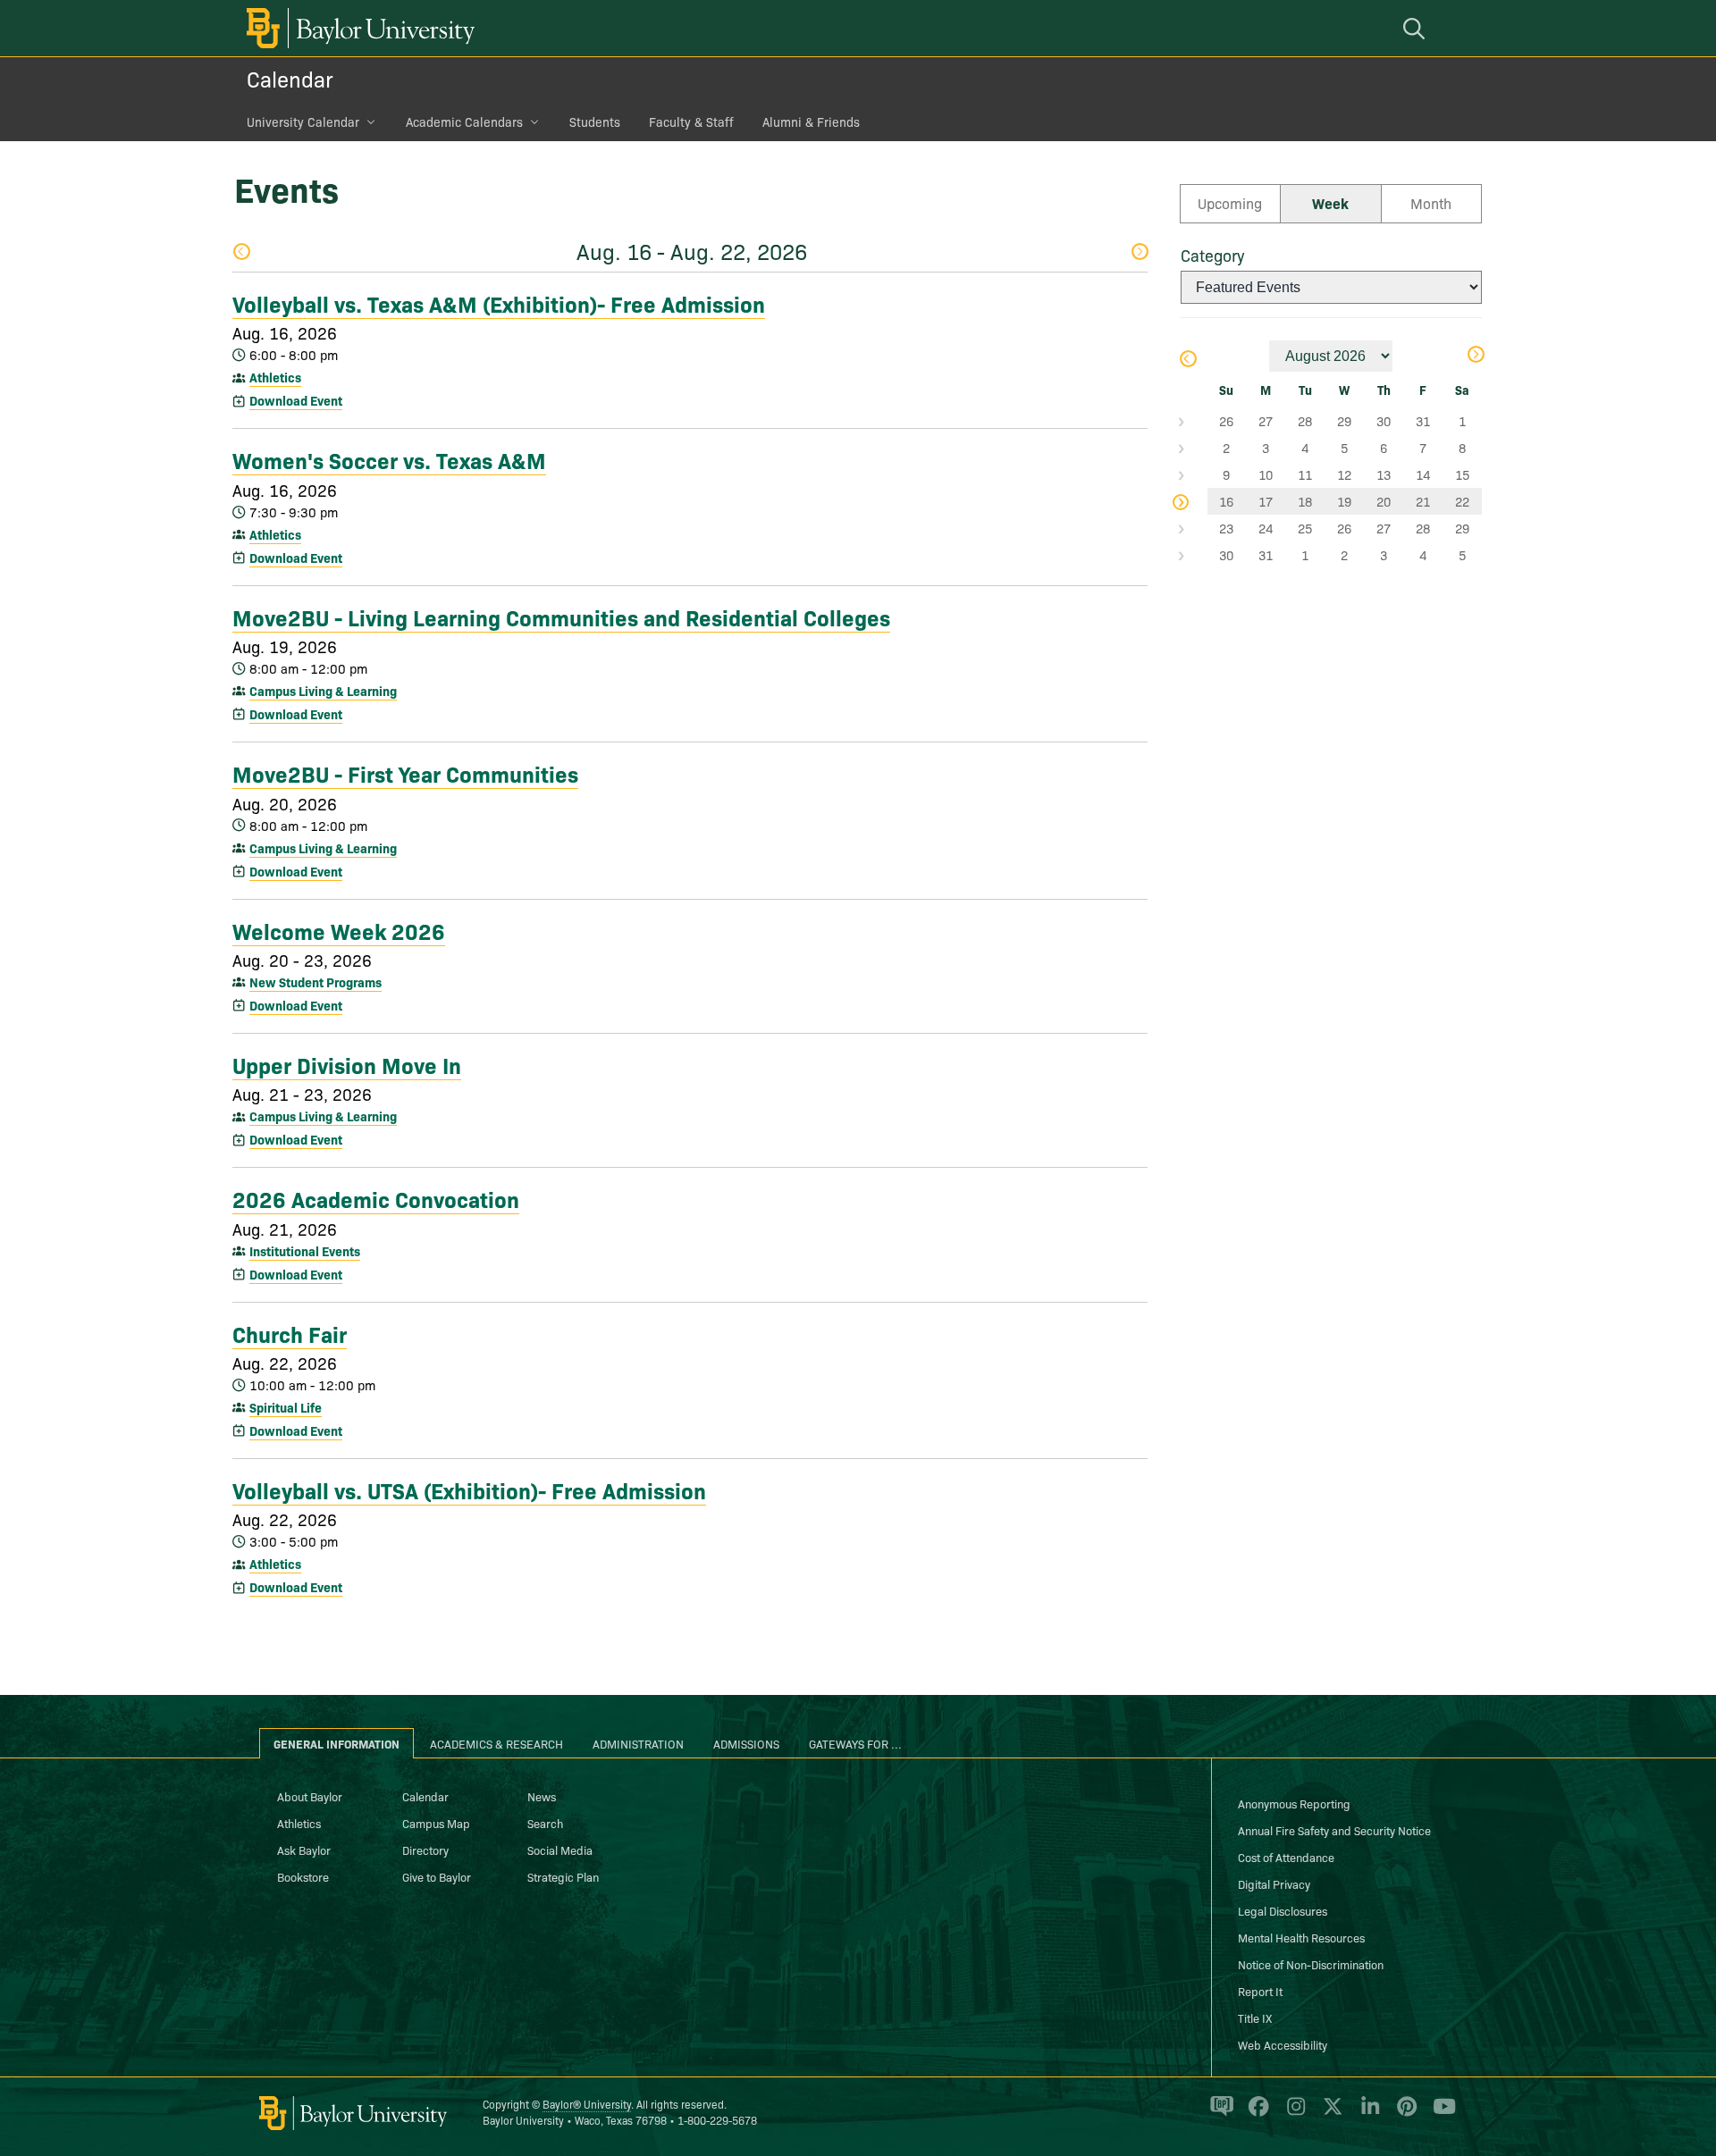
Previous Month (1187, 361)
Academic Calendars (464, 122)
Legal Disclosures (1283, 1910)
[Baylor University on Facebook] (1255, 2114)
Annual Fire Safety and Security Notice (1334, 1830)
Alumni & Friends (811, 122)
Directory (425, 1850)
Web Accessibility (1283, 2044)
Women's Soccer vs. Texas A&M (389, 459)
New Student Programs (315, 982)
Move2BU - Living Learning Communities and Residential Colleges (561, 617)
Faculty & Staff (691, 122)
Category (1212, 255)
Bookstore (303, 1876)
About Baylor (310, 1796)
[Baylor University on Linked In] (1367, 2114)
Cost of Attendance (1286, 1857)
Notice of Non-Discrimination (1311, 1964)
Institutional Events (305, 1251)
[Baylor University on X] (1329, 2114)
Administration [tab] (638, 1743)
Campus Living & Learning (323, 691)
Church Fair (290, 1333)
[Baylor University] (357, 28)
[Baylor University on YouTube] (1440, 2114)
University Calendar (303, 122)
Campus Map (436, 1823)
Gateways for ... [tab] (855, 1743)
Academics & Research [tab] (496, 1743)
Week (1330, 203)
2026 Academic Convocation (376, 1198)
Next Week (1139, 253)
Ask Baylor (304, 1850)
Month (1431, 203)
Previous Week (241, 253)
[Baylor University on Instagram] (1293, 2114)
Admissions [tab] (746, 1743)
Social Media (560, 1850)
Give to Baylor (437, 1876)
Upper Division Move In (347, 1064)
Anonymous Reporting (1294, 1803)
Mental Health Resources (1301, 1937)
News (542, 1796)
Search (545, 1823)
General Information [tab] (336, 1743)
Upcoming (1230, 203)
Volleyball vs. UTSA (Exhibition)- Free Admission (469, 1489)
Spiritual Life (286, 1407)
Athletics (275, 377)
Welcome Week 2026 (339, 930)
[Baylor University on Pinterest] (1404, 2114)
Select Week (1194, 421)
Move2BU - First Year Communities (405, 773)
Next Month (1475, 356)
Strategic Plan (563, 1876)
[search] (1417, 28)
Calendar (290, 78)
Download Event (296, 400)
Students (595, 122)
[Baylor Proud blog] (1219, 2114)
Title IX (1255, 2018)
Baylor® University (587, 2104)
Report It (1260, 1991)
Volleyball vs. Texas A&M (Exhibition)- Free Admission (499, 303)
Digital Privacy (1274, 1883)
